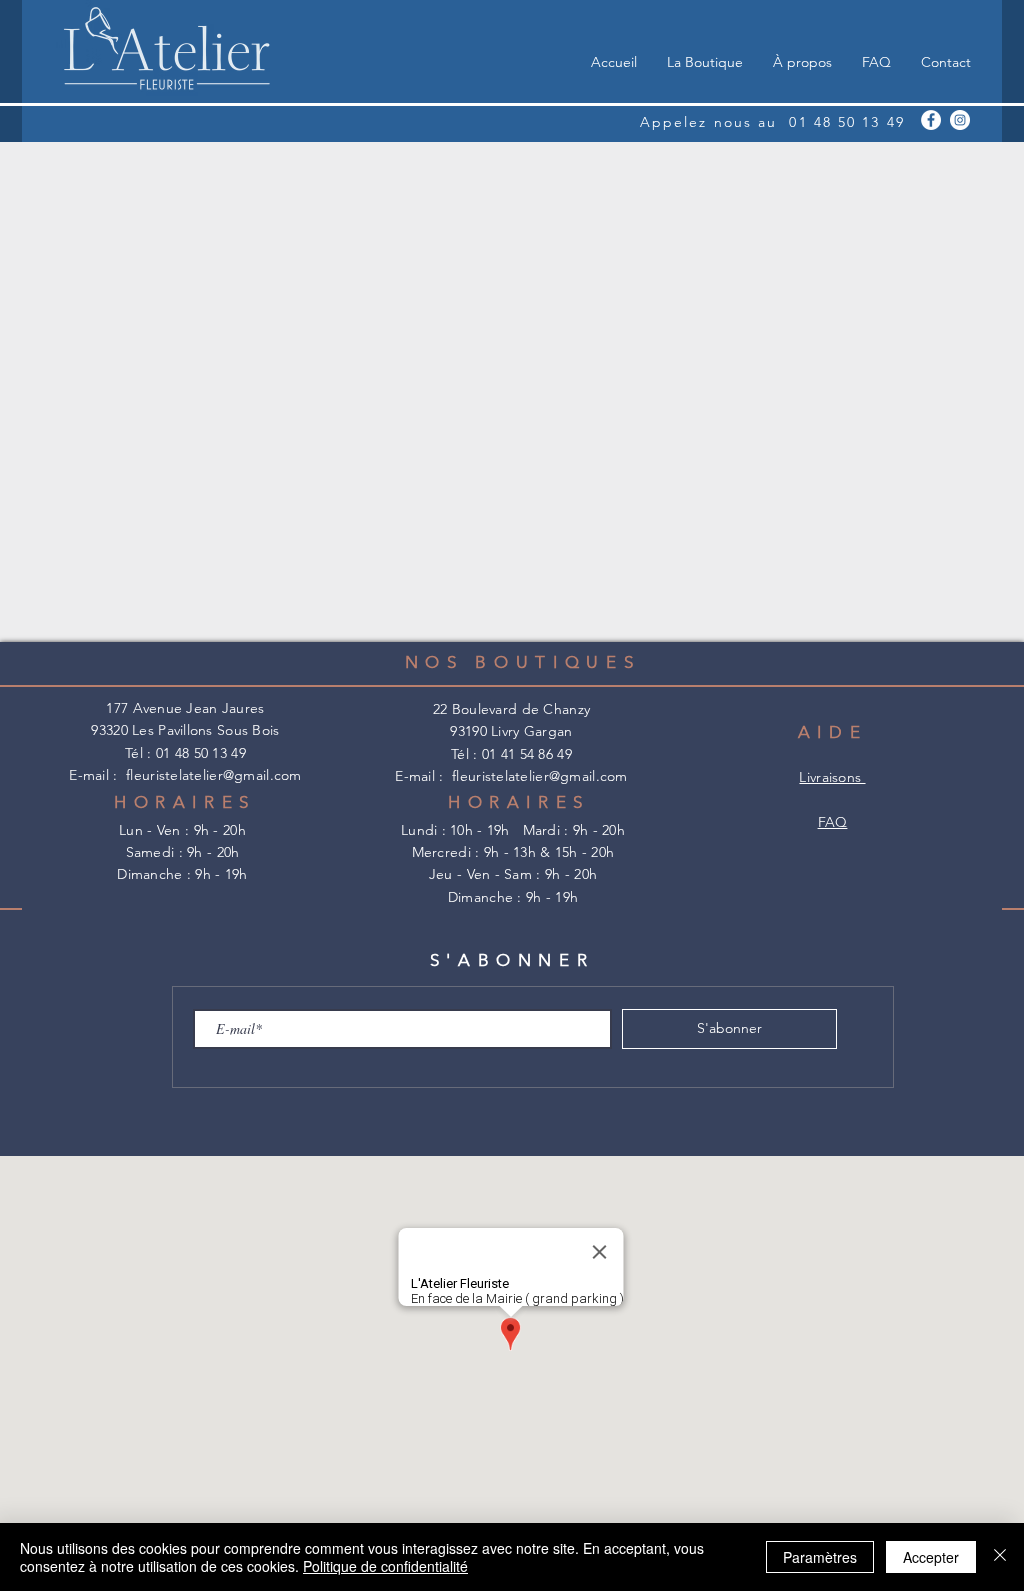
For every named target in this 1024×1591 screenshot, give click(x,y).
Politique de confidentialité (385, 1566)
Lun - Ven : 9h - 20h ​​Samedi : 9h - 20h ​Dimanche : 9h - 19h (182, 852)
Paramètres (820, 1557)
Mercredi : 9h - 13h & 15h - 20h (513, 852)
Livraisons (832, 777)
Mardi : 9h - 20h (574, 830)
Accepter (931, 1557)
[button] (705, 62)
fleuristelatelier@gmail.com (214, 775)
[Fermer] (1000, 1557)
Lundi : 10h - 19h (462, 830)
